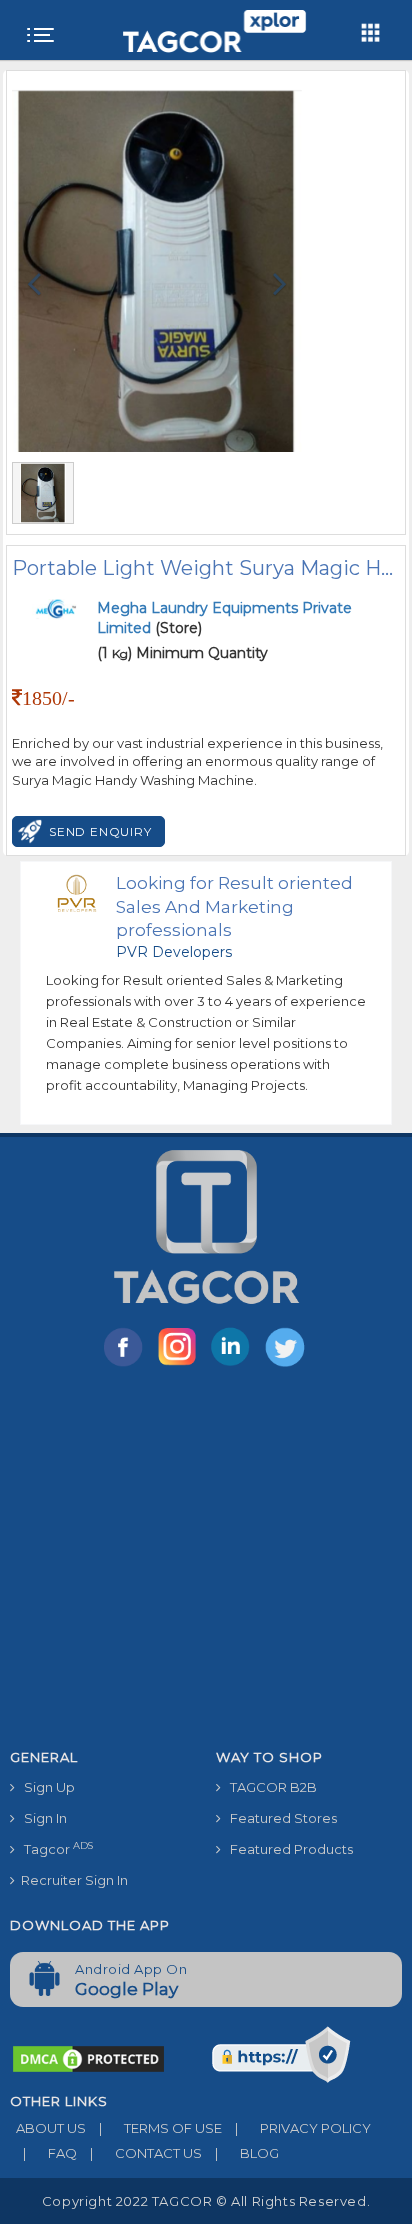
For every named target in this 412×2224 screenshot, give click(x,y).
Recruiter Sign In (71, 1880)
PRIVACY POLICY (303, 2128)
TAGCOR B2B (269, 1787)
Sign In (41, 1818)
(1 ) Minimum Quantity (182, 653)
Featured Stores (279, 1818)
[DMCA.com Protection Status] (88, 2058)
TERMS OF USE (160, 2128)
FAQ (50, 2153)
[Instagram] (181, 1365)
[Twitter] (287, 1365)
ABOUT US (48, 2128)
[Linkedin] (235, 1365)
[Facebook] (127, 1365)
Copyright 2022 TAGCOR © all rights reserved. (206, 2201)
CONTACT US (146, 2153)
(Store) (224, 618)
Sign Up (45, 1787)
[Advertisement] (206, 1561)
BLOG (247, 2153)
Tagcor (54, 1848)
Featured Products (287, 1849)
